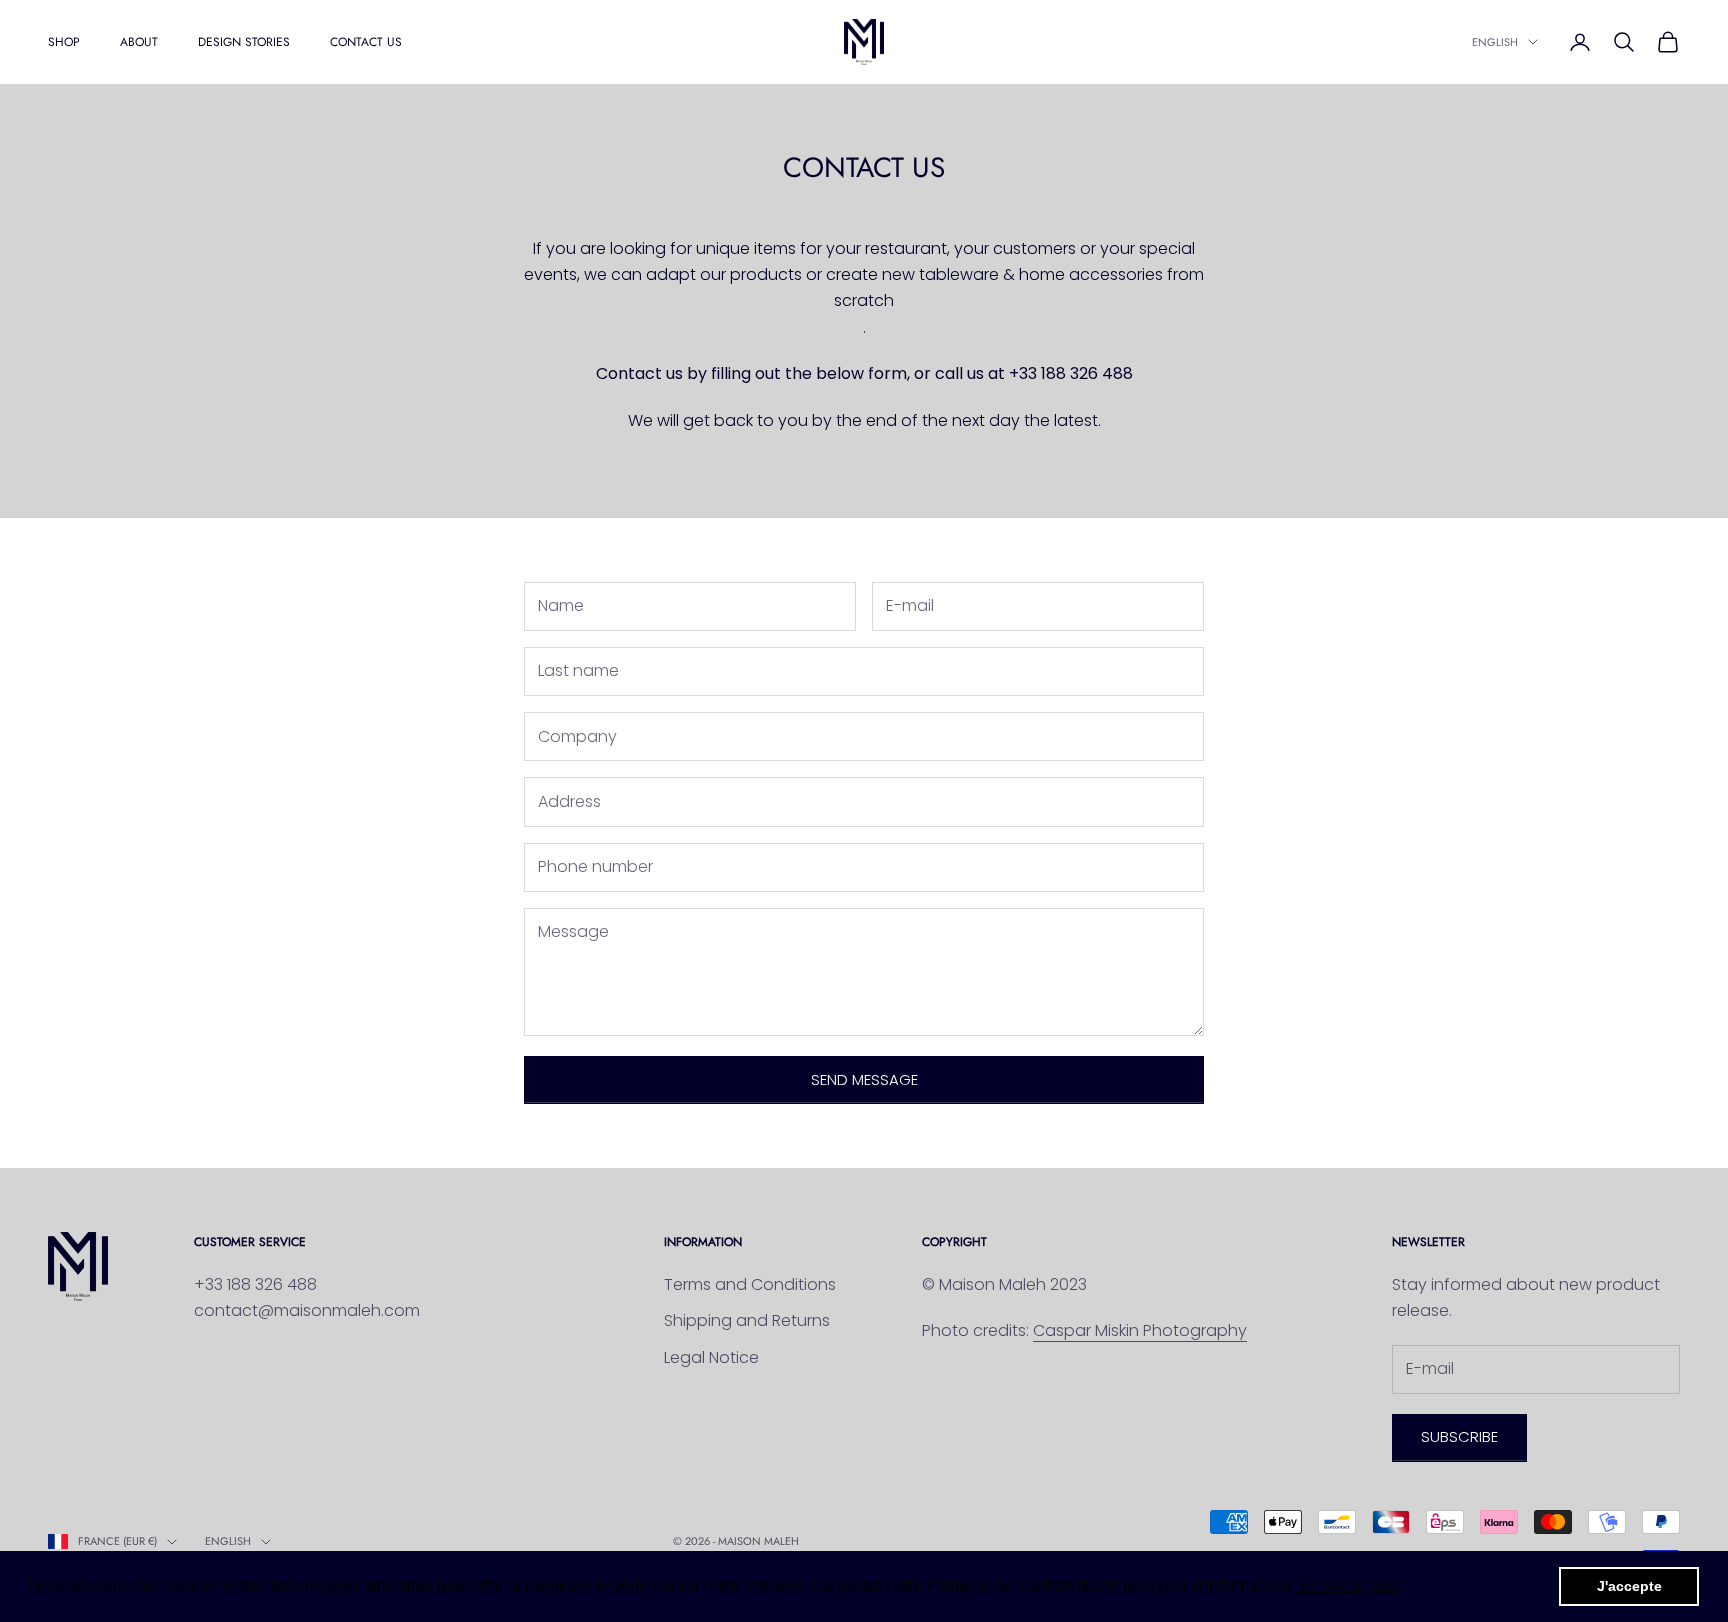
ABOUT (139, 42)
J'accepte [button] (1629, 1586)
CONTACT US (366, 42)
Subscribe (1459, 1436)
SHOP (64, 42)
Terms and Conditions (750, 1284)
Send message (864, 1079)
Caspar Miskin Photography (1140, 1330)
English (1495, 42)
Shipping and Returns (747, 1320)
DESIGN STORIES (244, 42)
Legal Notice (711, 1357)
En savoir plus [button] (1349, 1585)
